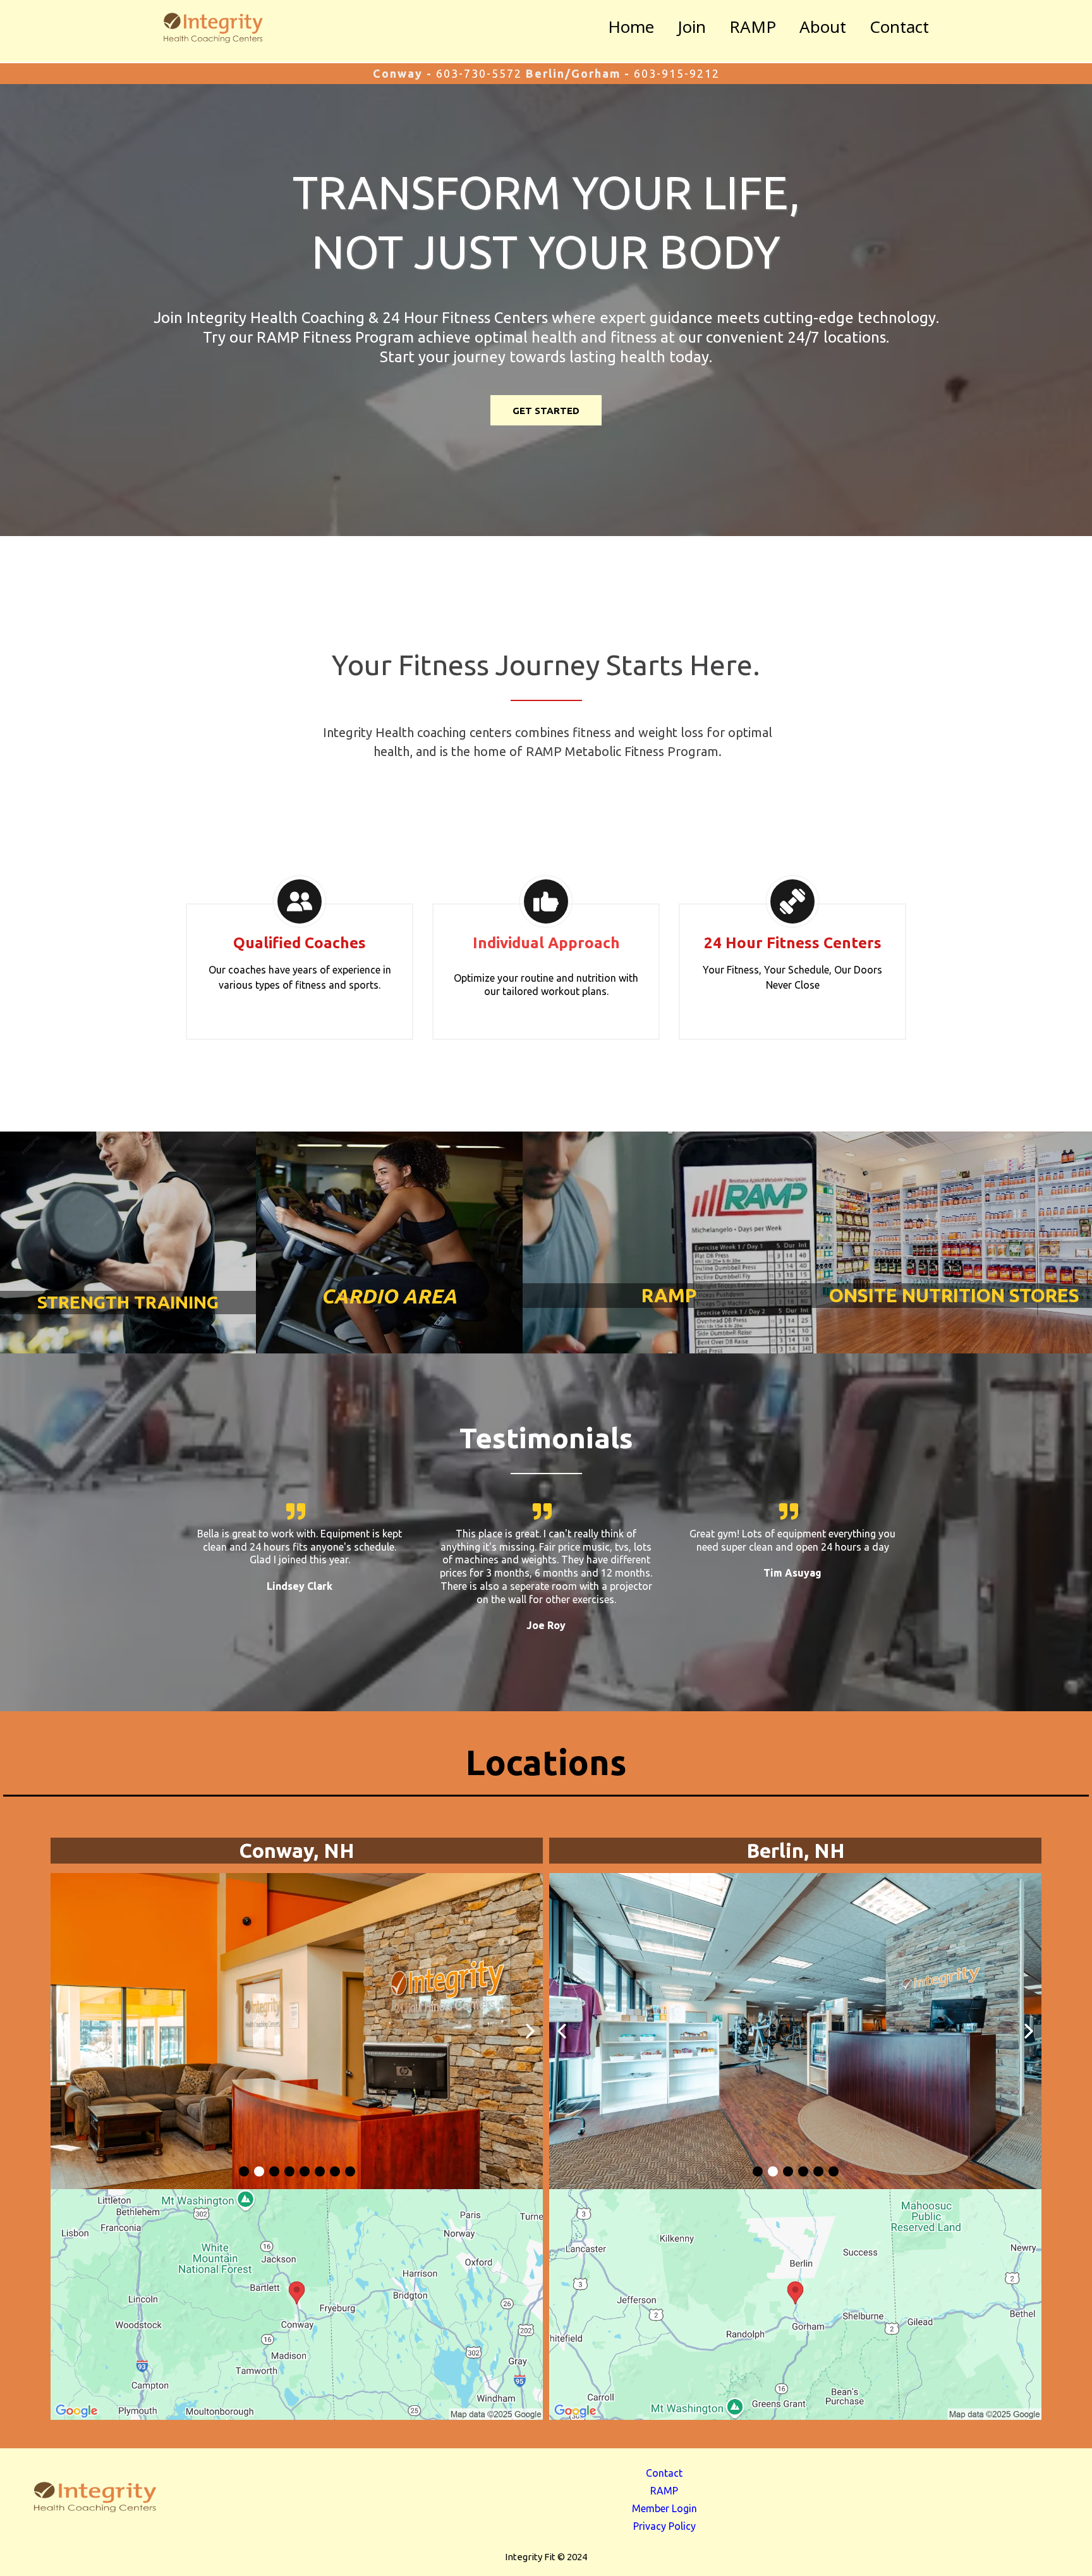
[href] (297, 2304)
